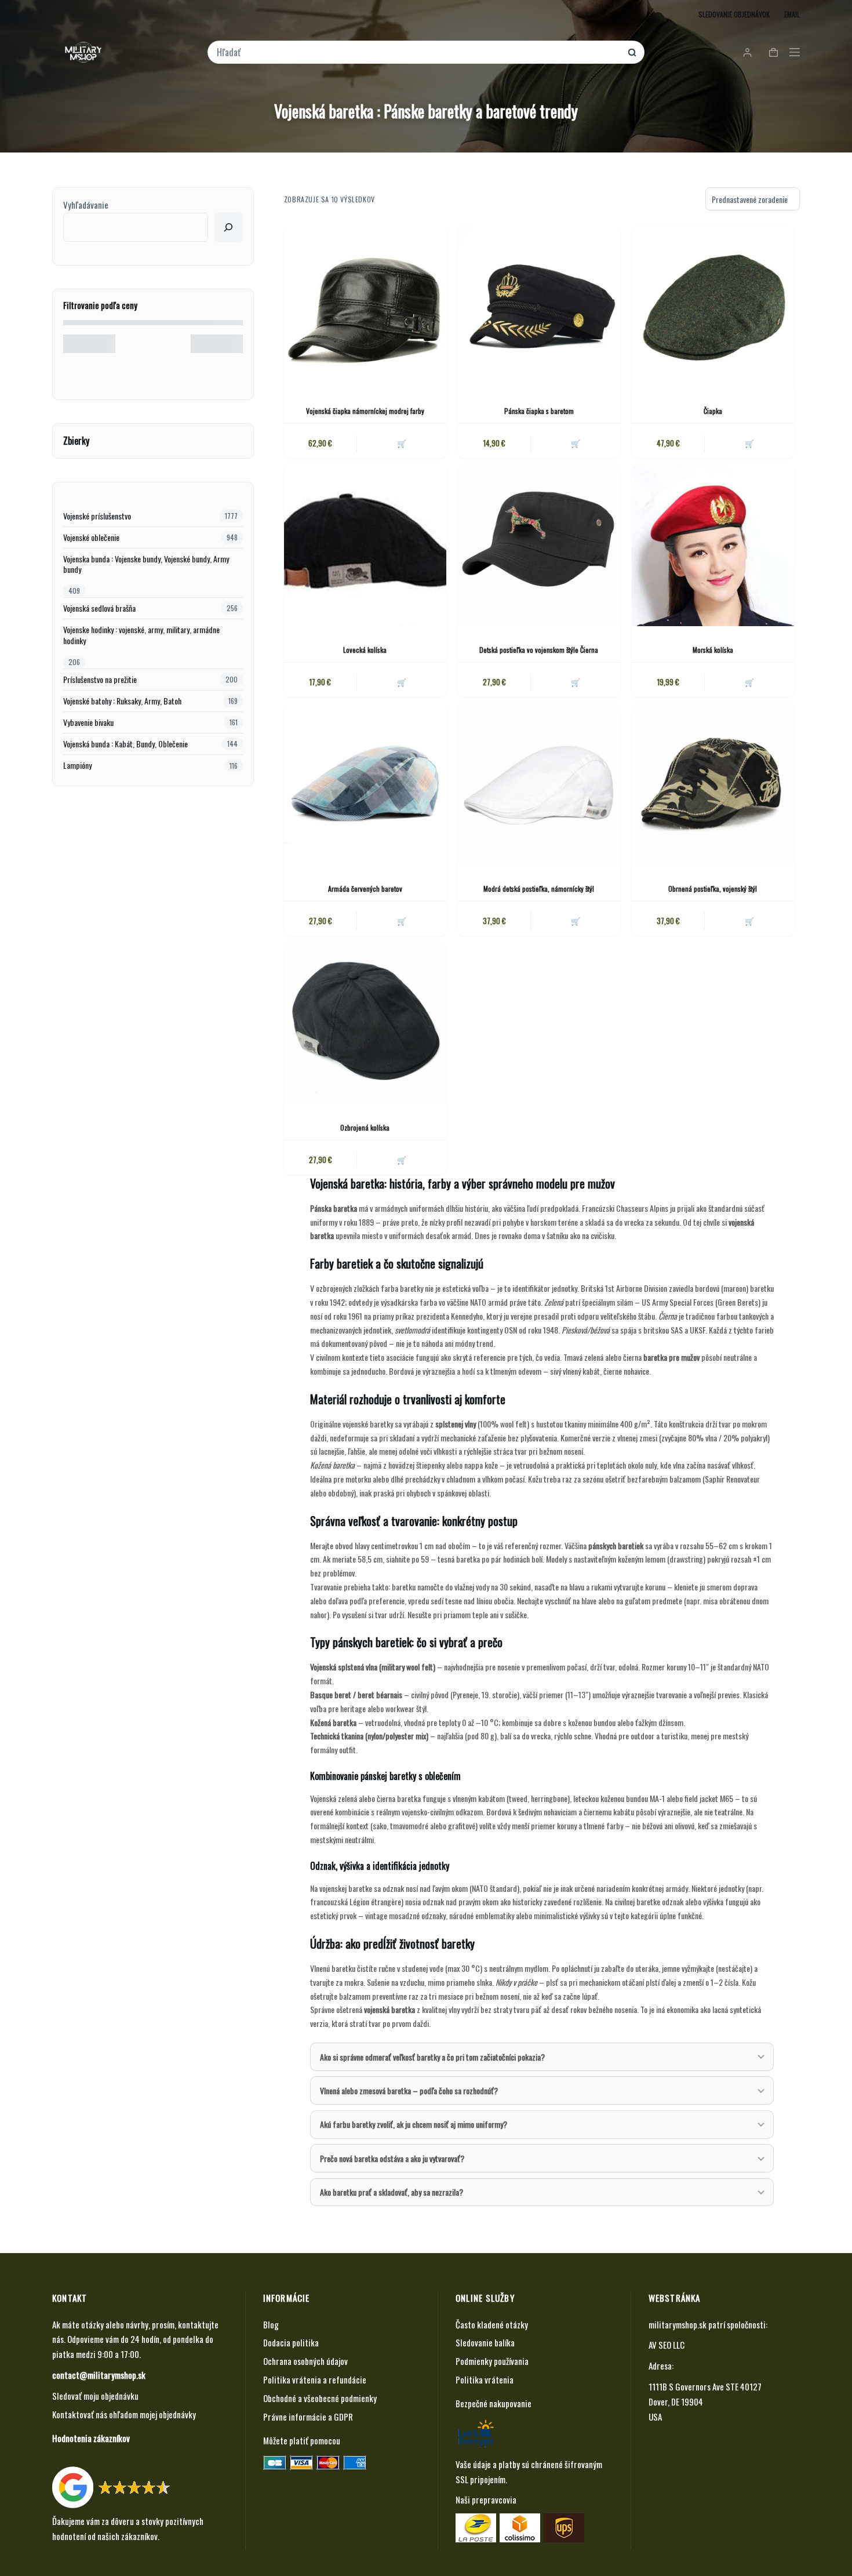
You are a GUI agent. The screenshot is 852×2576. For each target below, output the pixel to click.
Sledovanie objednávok (734, 14)
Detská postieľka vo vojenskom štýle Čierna (539, 650)
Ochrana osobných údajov (305, 2361)
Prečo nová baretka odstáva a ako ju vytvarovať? (392, 2158)
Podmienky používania (492, 2361)
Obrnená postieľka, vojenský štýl (713, 889)
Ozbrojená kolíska (365, 1127)
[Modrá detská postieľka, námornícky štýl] (539, 784)
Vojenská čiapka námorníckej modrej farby (365, 411)
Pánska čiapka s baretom (539, 411)
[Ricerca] (228, 227)
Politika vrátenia (485, 2379)
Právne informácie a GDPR (308, 2417)
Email (792, 14)
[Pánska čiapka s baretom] (539, 306)
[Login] (747, 52)
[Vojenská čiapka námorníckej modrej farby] (365, 306)
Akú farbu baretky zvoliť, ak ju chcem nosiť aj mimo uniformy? (414, 2124)
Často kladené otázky (492, 2324)
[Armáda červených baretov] (365, 784)
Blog (271, 2324)
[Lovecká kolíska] (365, 545)
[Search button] (632, 52)
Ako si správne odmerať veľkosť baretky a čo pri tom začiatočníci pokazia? (432, 2057)
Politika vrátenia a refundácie (315, 2379)
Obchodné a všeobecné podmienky (320, 2398)
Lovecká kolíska (365, 650)
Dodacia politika (291, 2342)
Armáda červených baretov (365, 889)
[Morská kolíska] (713, 545)
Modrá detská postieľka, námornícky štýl (539, 889)
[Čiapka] (713, 306)
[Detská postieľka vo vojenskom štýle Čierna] (539, 545)
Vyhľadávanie (86, 205)
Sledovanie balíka (485, 2342)
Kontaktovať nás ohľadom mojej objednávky (124, 2414)
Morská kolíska (713, 650)
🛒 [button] (576, 443)
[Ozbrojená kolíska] (365, 1023)
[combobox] (418, 52)
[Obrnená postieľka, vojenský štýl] (713, 784)
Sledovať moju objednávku (95, 2396)
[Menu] (795, 52)
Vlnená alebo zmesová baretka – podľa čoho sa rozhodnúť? (409, 2090)
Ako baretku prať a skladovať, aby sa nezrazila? (392, 2192)
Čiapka (713, 411)
